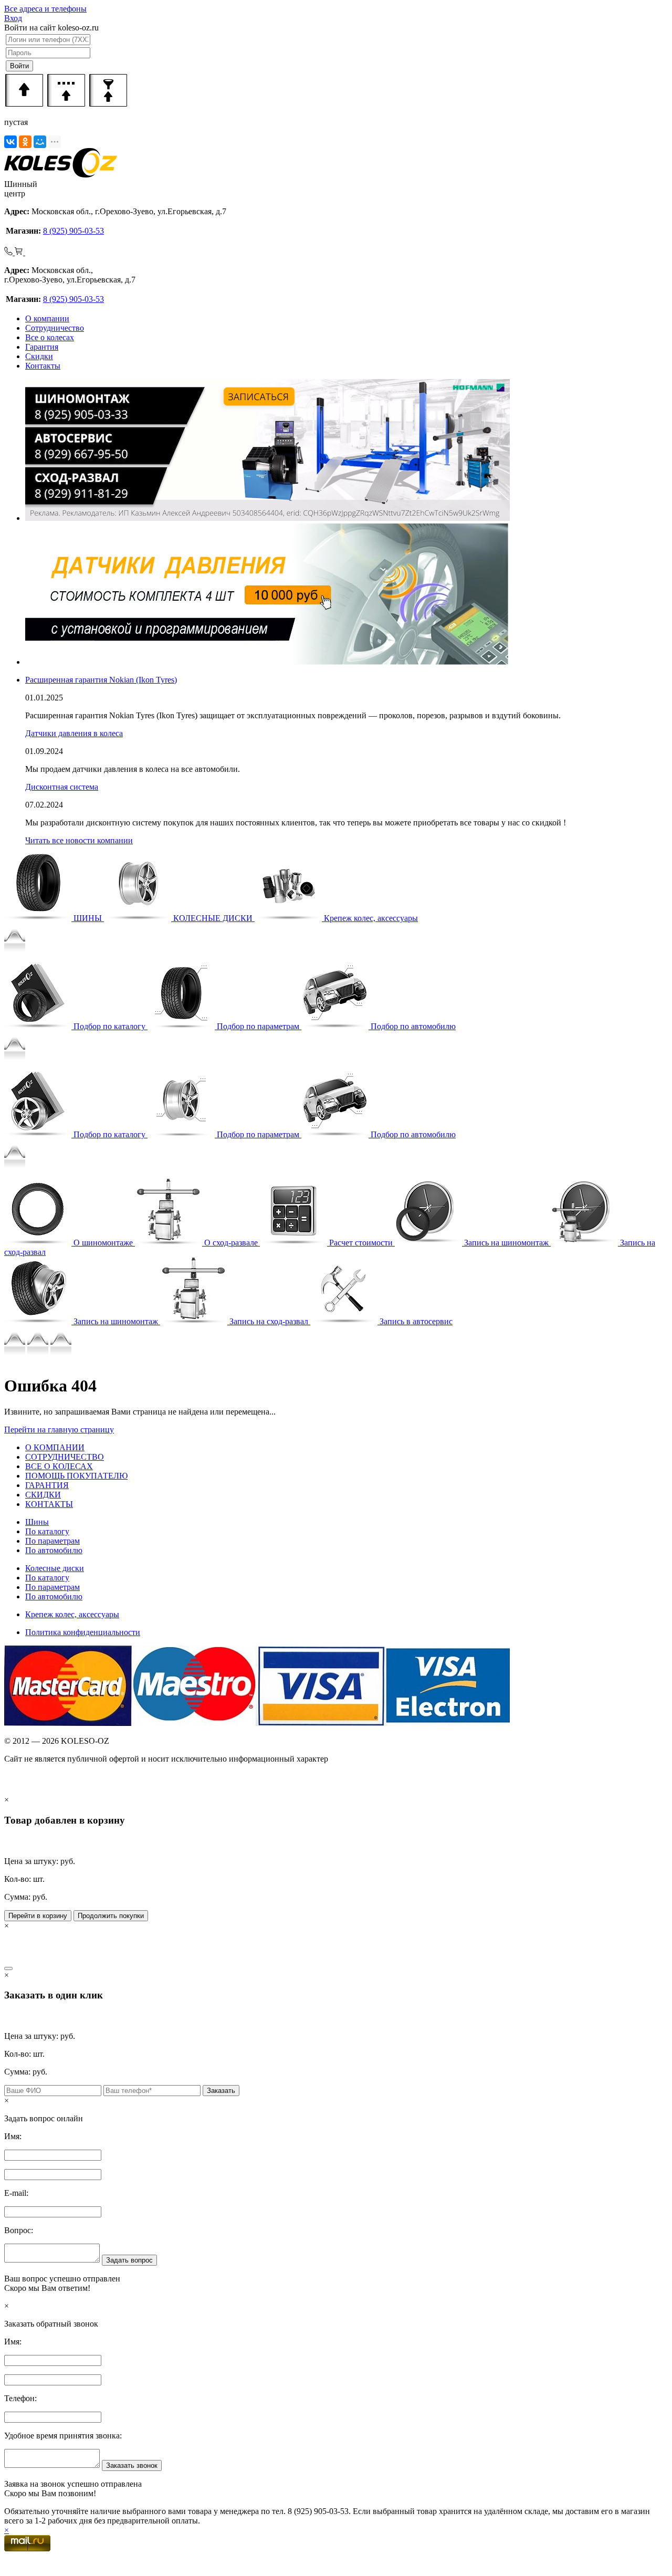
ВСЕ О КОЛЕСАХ (59, 1466)
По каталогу (47, 1531)
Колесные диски (55, 1568)
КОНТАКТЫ (49, 1504)
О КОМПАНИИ (55, 1447)
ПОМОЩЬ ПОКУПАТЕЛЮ (76, 1476)
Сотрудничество (55, 328)
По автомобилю (54, 1550)
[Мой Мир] (40, 142)
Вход (13, 18)
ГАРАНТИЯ (47, 1485)
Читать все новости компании (79, 840)
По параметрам (52, 1541)
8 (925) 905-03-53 (73, 231)
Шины (37, 1522)
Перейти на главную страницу (59, 1430)
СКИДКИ (43, 1495)
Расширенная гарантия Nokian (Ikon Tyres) (101, 680)
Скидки (39, 356)
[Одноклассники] (25, 142)
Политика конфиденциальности (83, 1632)
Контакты (43, 366)
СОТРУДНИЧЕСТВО (65, 1457)
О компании (47, 318)
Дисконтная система (62, 787)
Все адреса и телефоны (45, 9)
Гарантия (42, 347)
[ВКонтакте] (10, 142)
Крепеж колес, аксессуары (72, 1614)
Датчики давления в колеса (74, 733)
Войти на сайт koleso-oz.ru (51, 28)
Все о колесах (50, 337)
